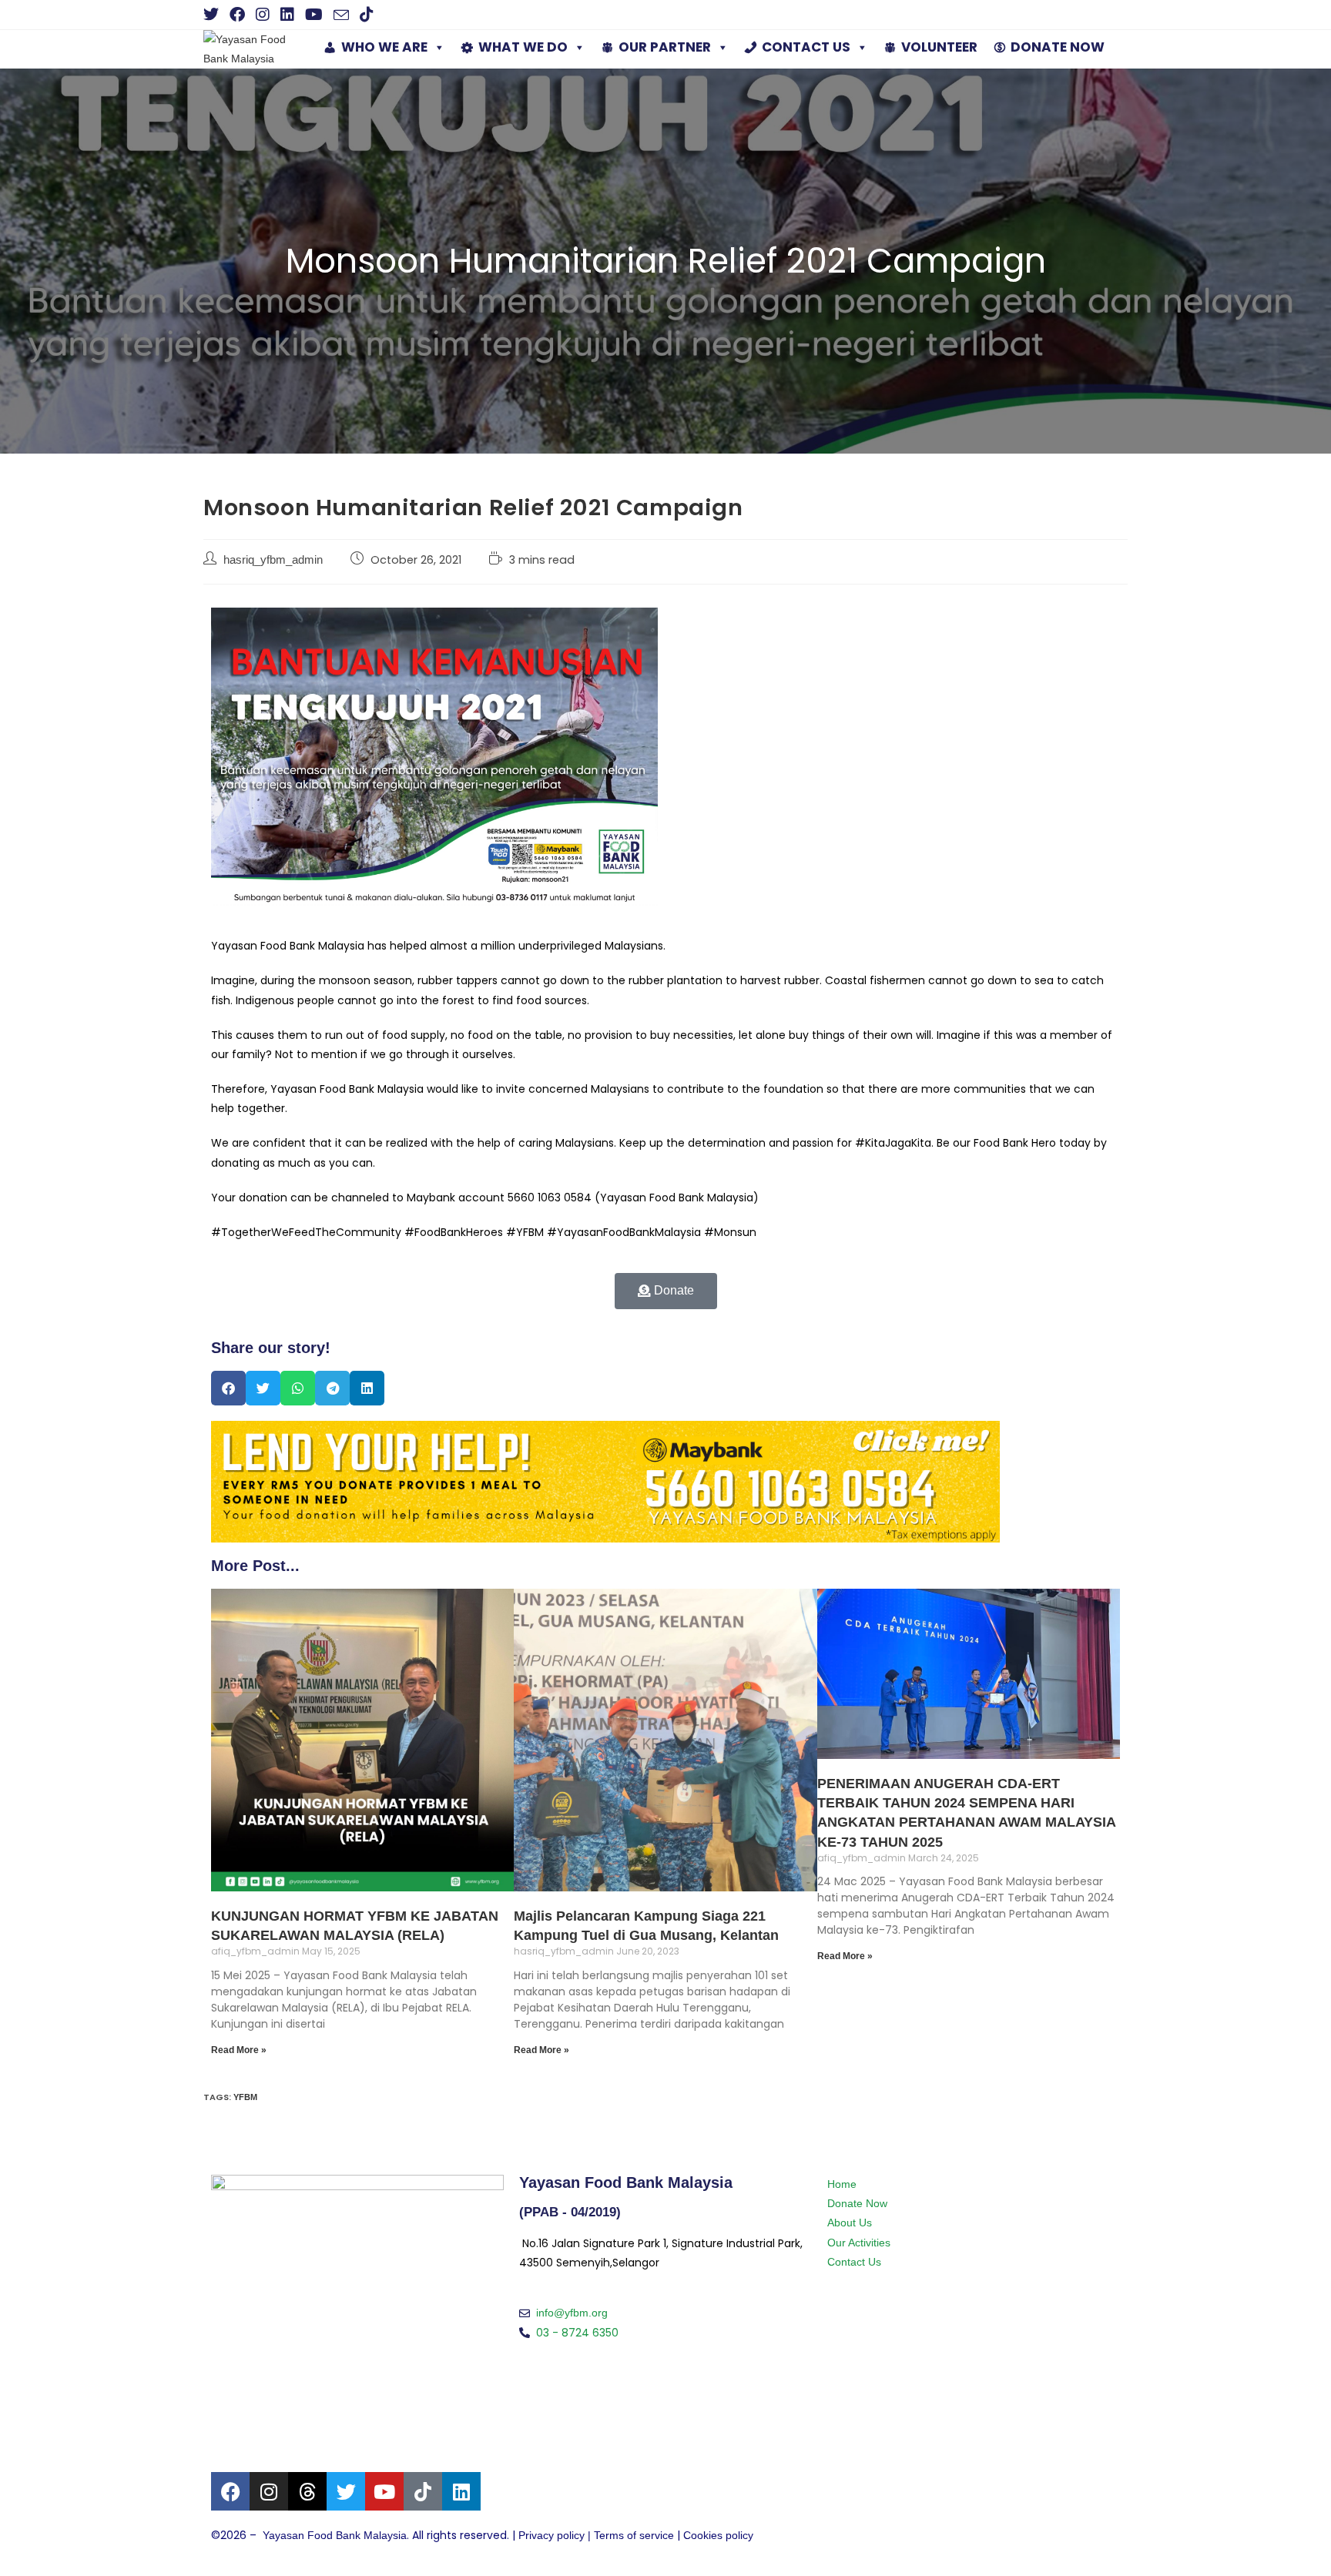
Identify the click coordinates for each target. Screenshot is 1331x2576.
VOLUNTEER (939, 47)
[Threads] (307, 2491)
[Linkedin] (461, 2491)
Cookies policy (718, 2535)
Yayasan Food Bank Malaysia (335, 2535)
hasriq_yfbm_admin (273, 560)
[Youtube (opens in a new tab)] (314, 15)
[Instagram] (269, 2491)
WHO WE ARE (384, 47)
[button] (228, 1388)
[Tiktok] (423, 2491)
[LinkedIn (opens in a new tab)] (287, 15)
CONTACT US (806, 47)
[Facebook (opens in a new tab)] (237, 15)
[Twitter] (346, 2491)
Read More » (239, 2050)
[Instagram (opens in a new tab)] (263, 15)
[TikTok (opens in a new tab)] (367, 15)
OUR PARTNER (665, 47)
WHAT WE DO (523, 47)
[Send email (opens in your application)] (341, 15)
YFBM (245, 2097)
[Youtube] (384, 2491)
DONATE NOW (1058, 47)
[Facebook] (230, 2491)
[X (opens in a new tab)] (214, 15)
